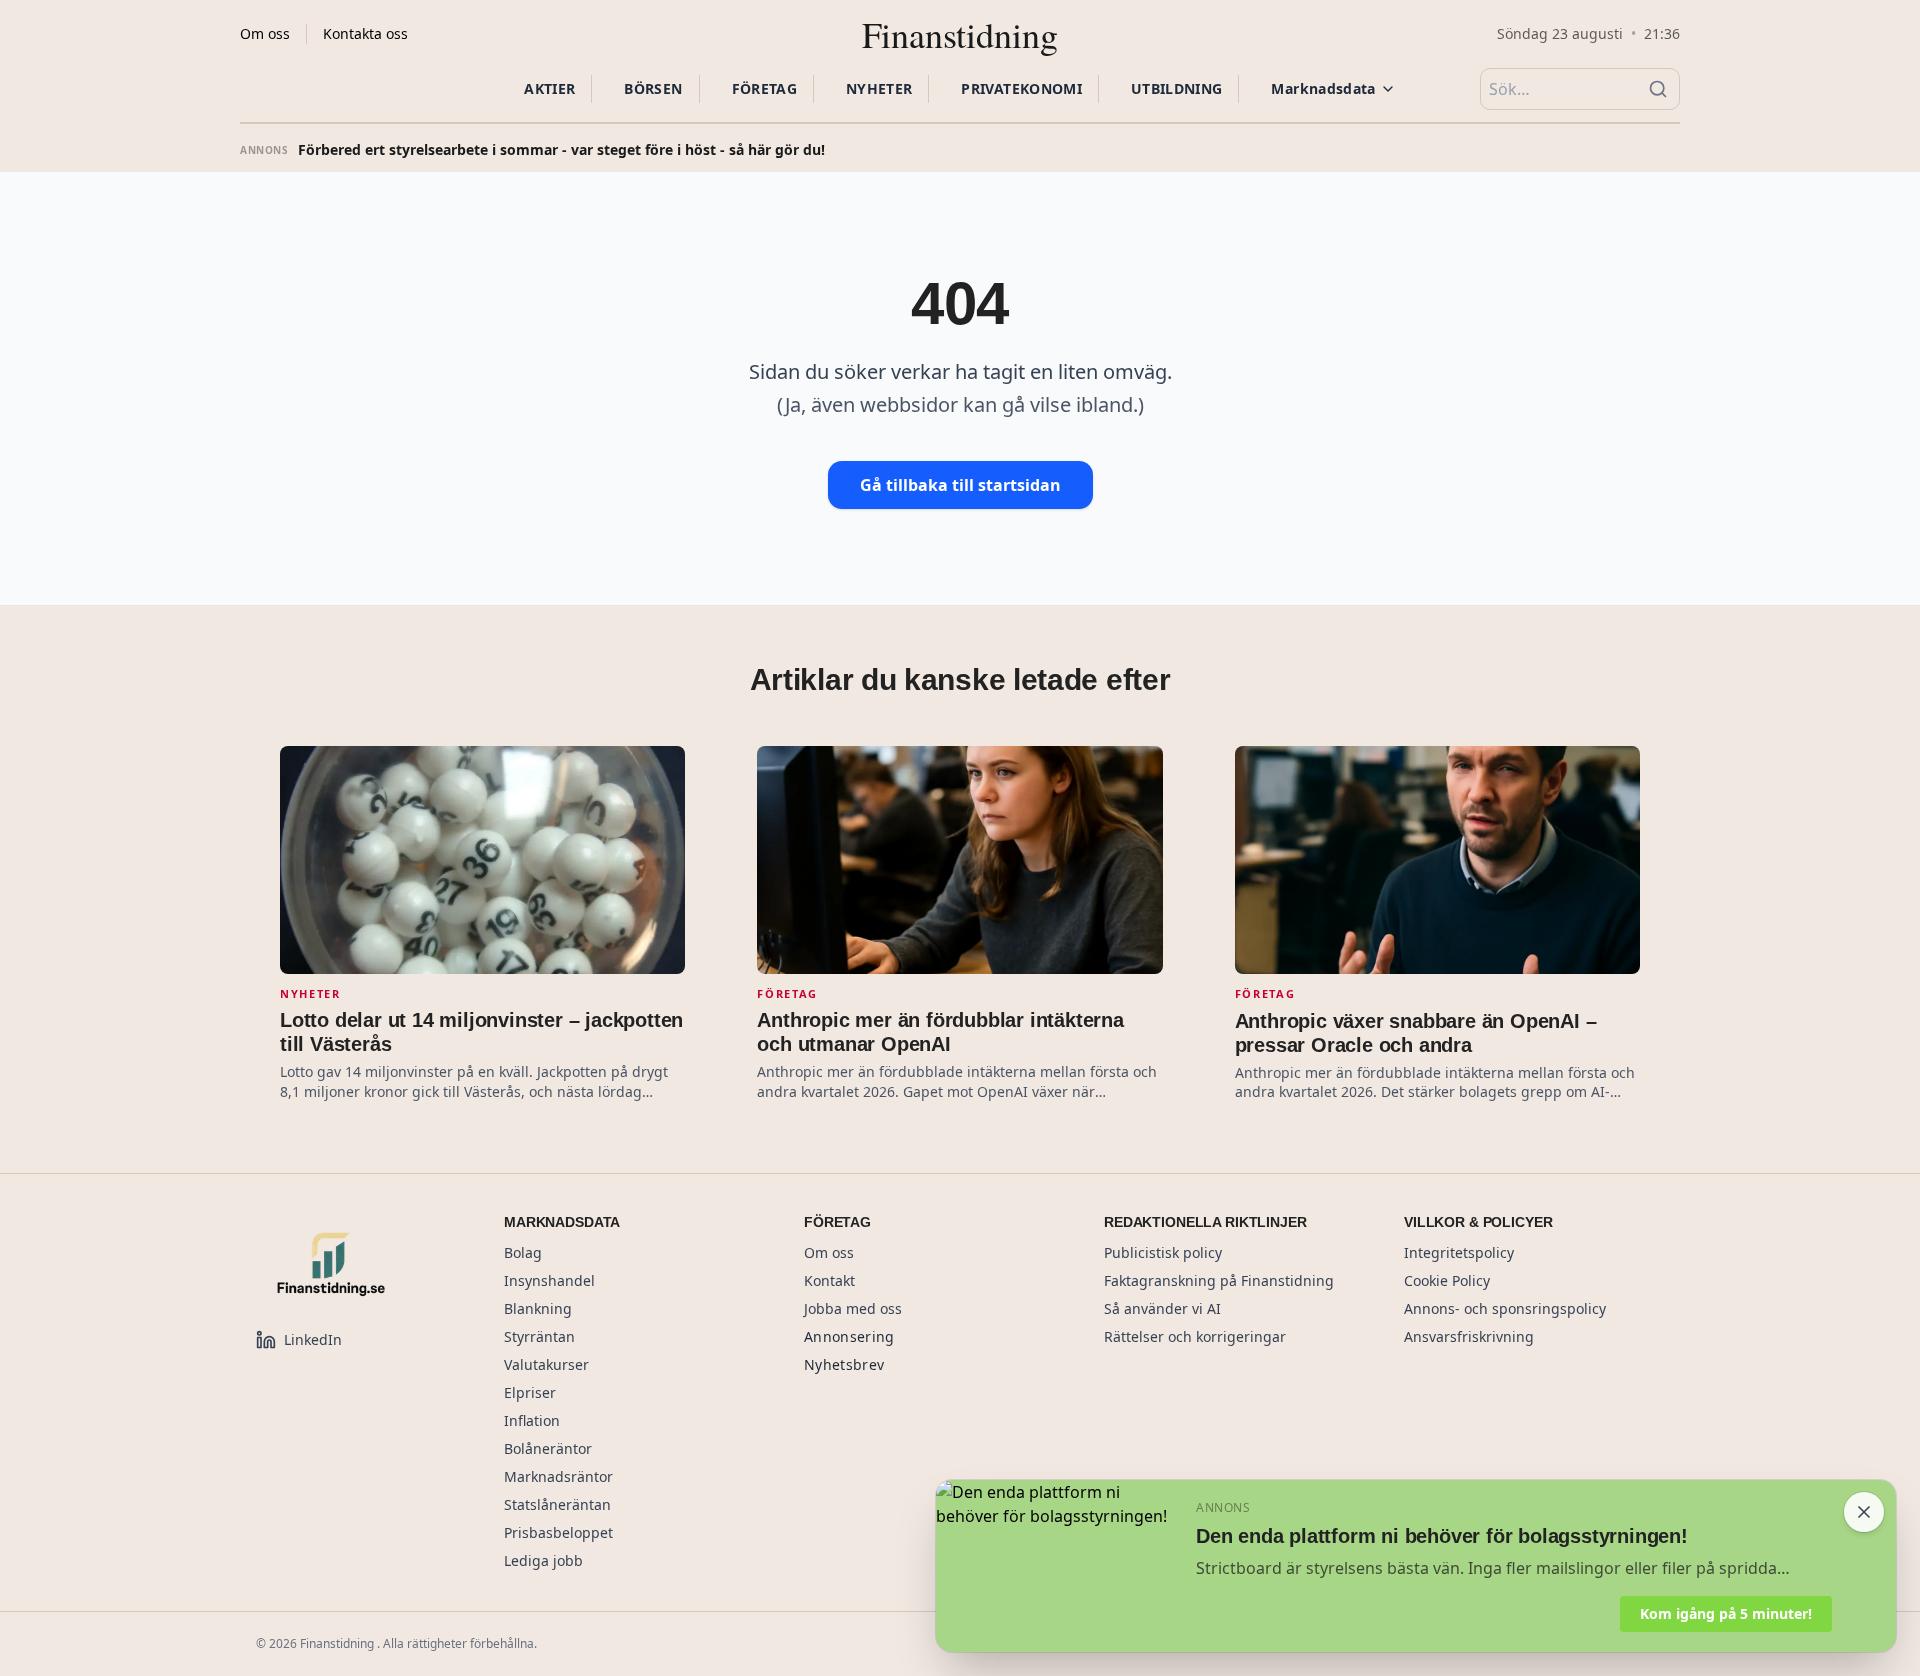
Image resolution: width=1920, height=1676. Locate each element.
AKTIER (549, 88)
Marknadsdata (1323, 88)
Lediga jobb (543, 1560)
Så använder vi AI (1162, 1308)
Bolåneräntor (548, 1448)
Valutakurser (546, 1364)
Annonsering (849, 1336)
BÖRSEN (653, 88)
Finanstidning (960, 34)
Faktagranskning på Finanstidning (1219, 1280)
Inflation (532, 1420)
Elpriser (530, 1392)
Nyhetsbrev (844, 1364)
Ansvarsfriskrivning (1469, 1336)
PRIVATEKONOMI (1021, 88)
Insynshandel (549, 1280)
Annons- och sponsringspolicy (1505, 1308)
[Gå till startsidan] (356, 1264)
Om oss (265, 33)
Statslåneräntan (557, 1504)
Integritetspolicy (1459, 1252)
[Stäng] (1864, 1512)
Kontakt (829, 1280)
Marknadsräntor (558, 1476)
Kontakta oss (365, 33)
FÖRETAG (764, 88)
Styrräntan (539, 1336)
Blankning (538, 1308)
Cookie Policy (1447, 1280)
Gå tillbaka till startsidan (960, 485)
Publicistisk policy (1163, 1252)
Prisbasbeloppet (558, 1532)
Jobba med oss (853, 1308)
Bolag (523, 1252)
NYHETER (879, 88)
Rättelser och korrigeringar (1195, 1336)
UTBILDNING (1177, 88)
